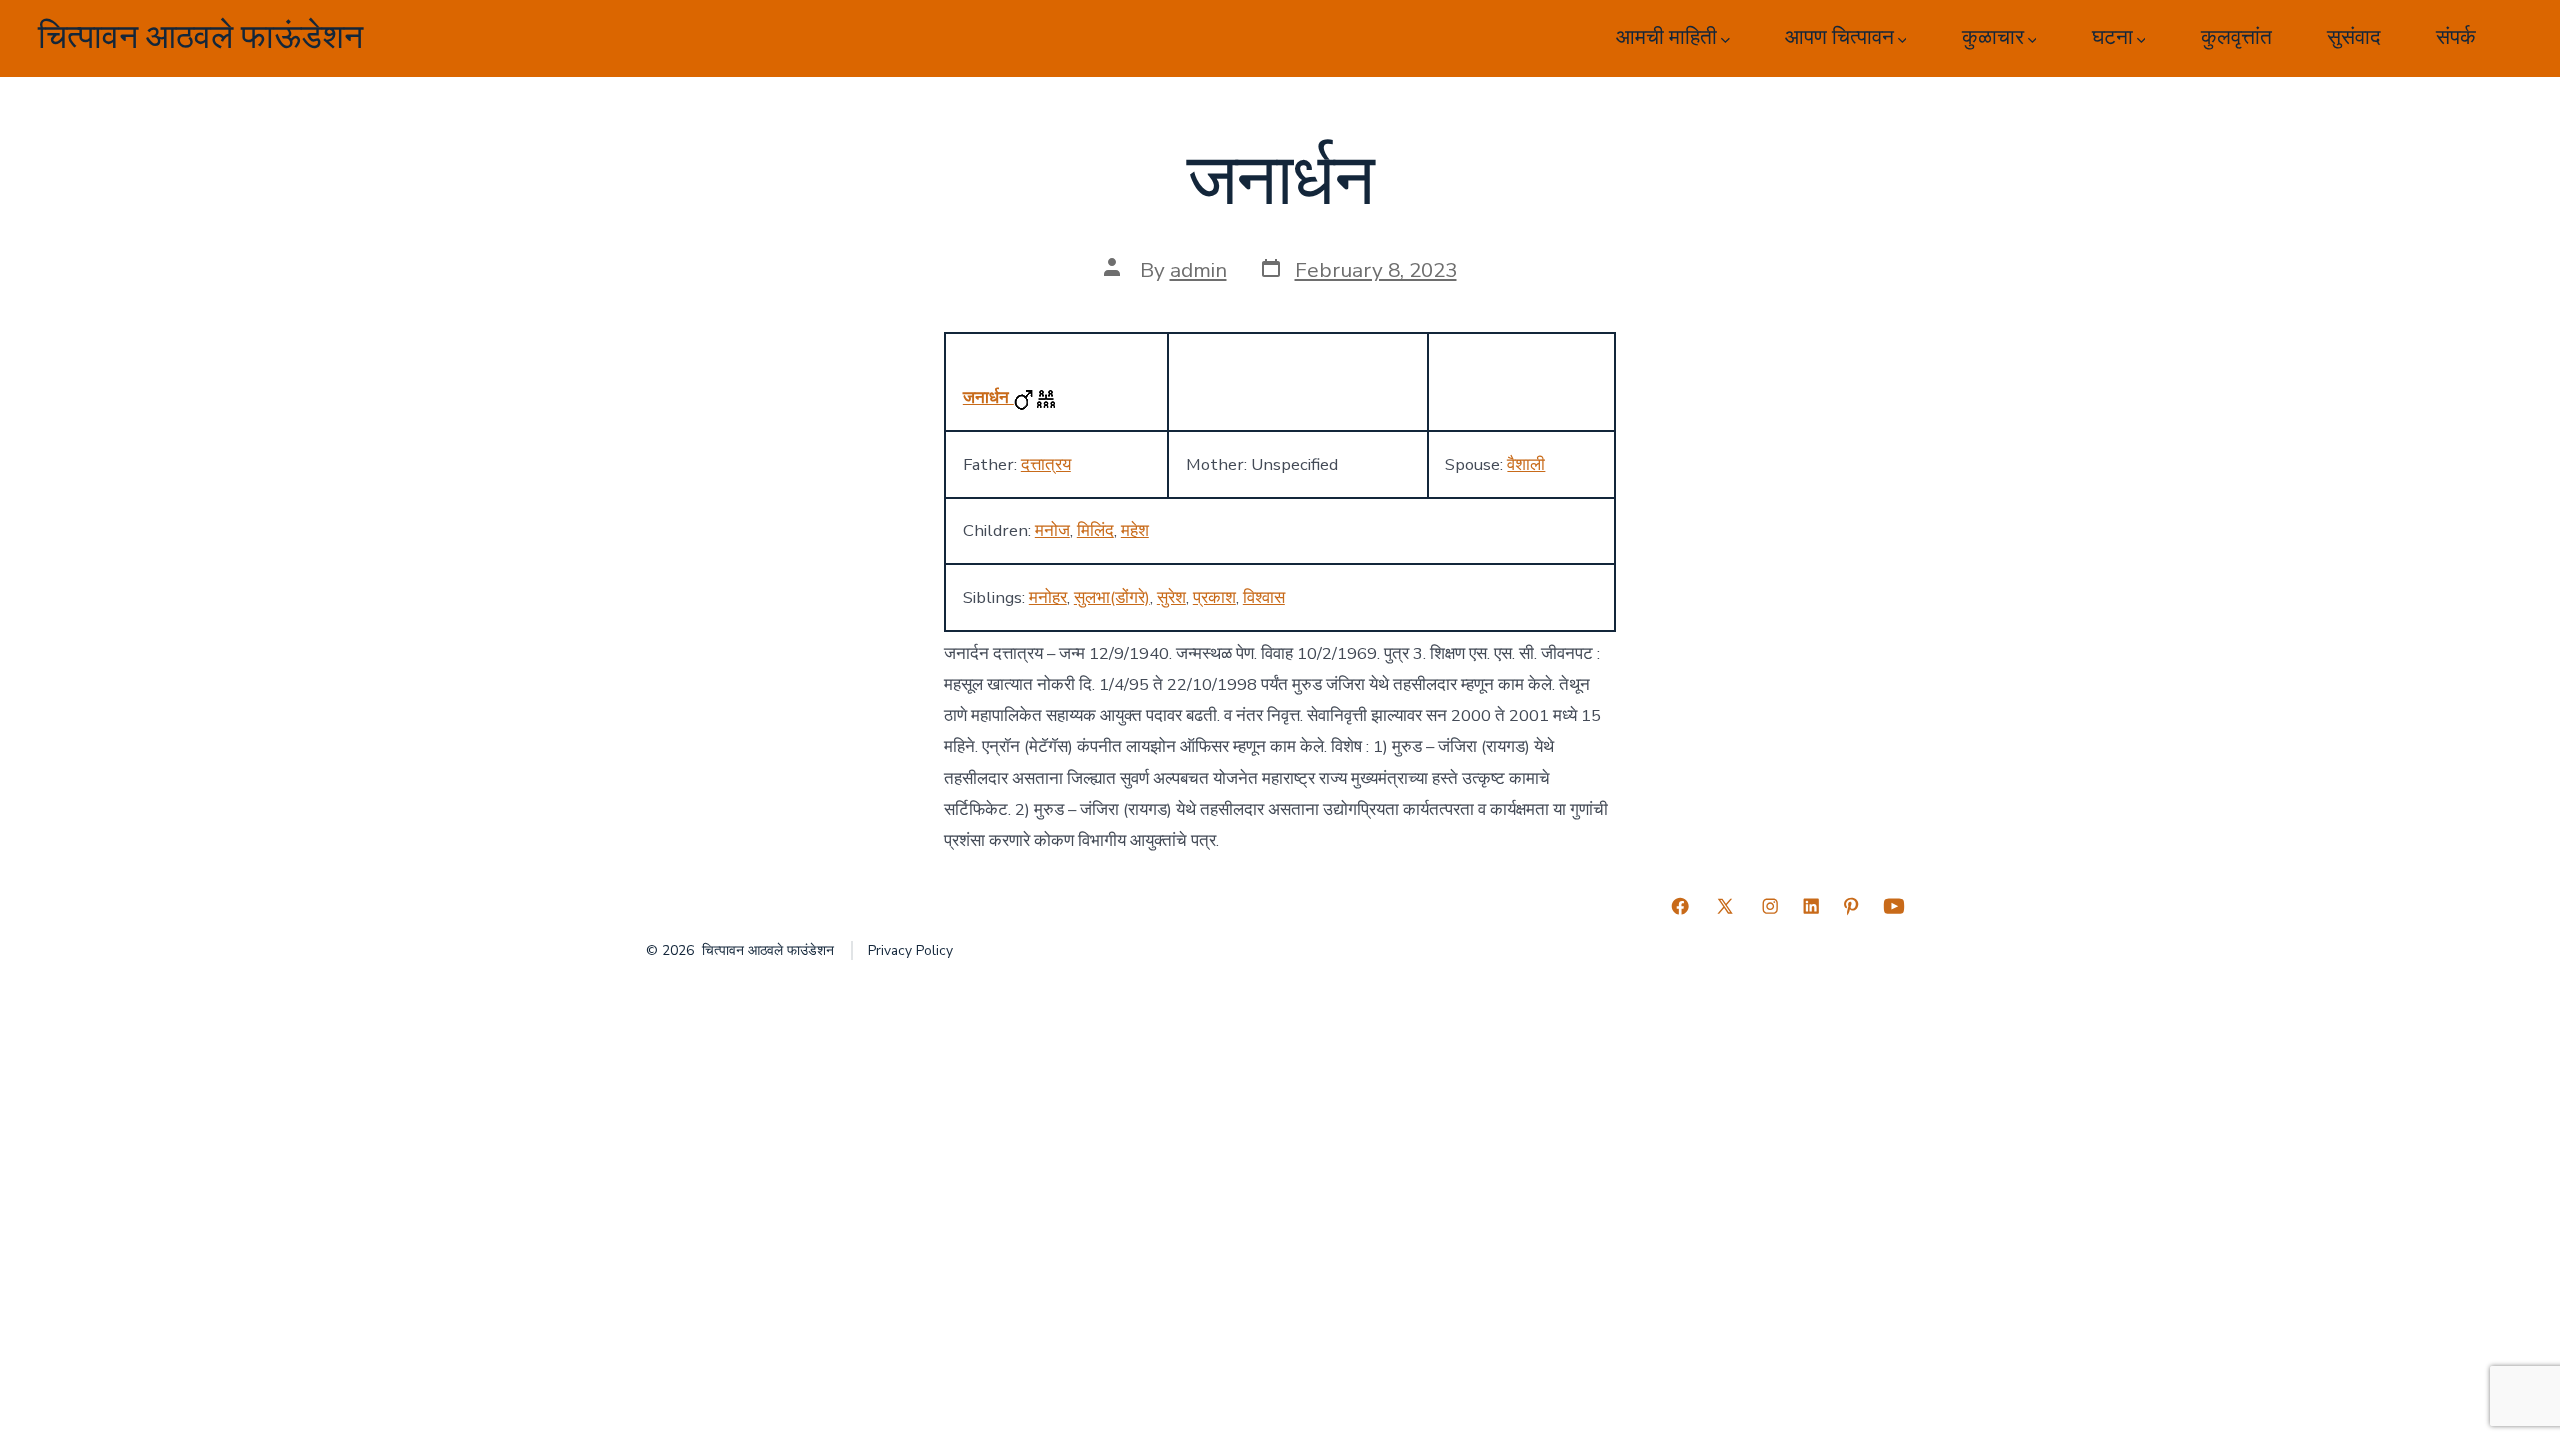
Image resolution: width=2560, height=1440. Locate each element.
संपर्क (2456, 37)
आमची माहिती (1666, 37)
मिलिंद (1095, 530)
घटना (2112, 37)
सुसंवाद (2354, 37)
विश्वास (1264, 597)
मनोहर (1048, 597)
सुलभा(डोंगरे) (1112, 597)
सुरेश (1171, 597)
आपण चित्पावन (1839, 37)
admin (1198, 270)
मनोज (1052, 530)
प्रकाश (1214, 597)
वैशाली (1526, 464)
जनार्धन (988, 397)
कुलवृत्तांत (2236, 37)
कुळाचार (1993, 37)
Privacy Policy (910, 950)
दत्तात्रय (1046, 464)
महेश (1135, 530)
